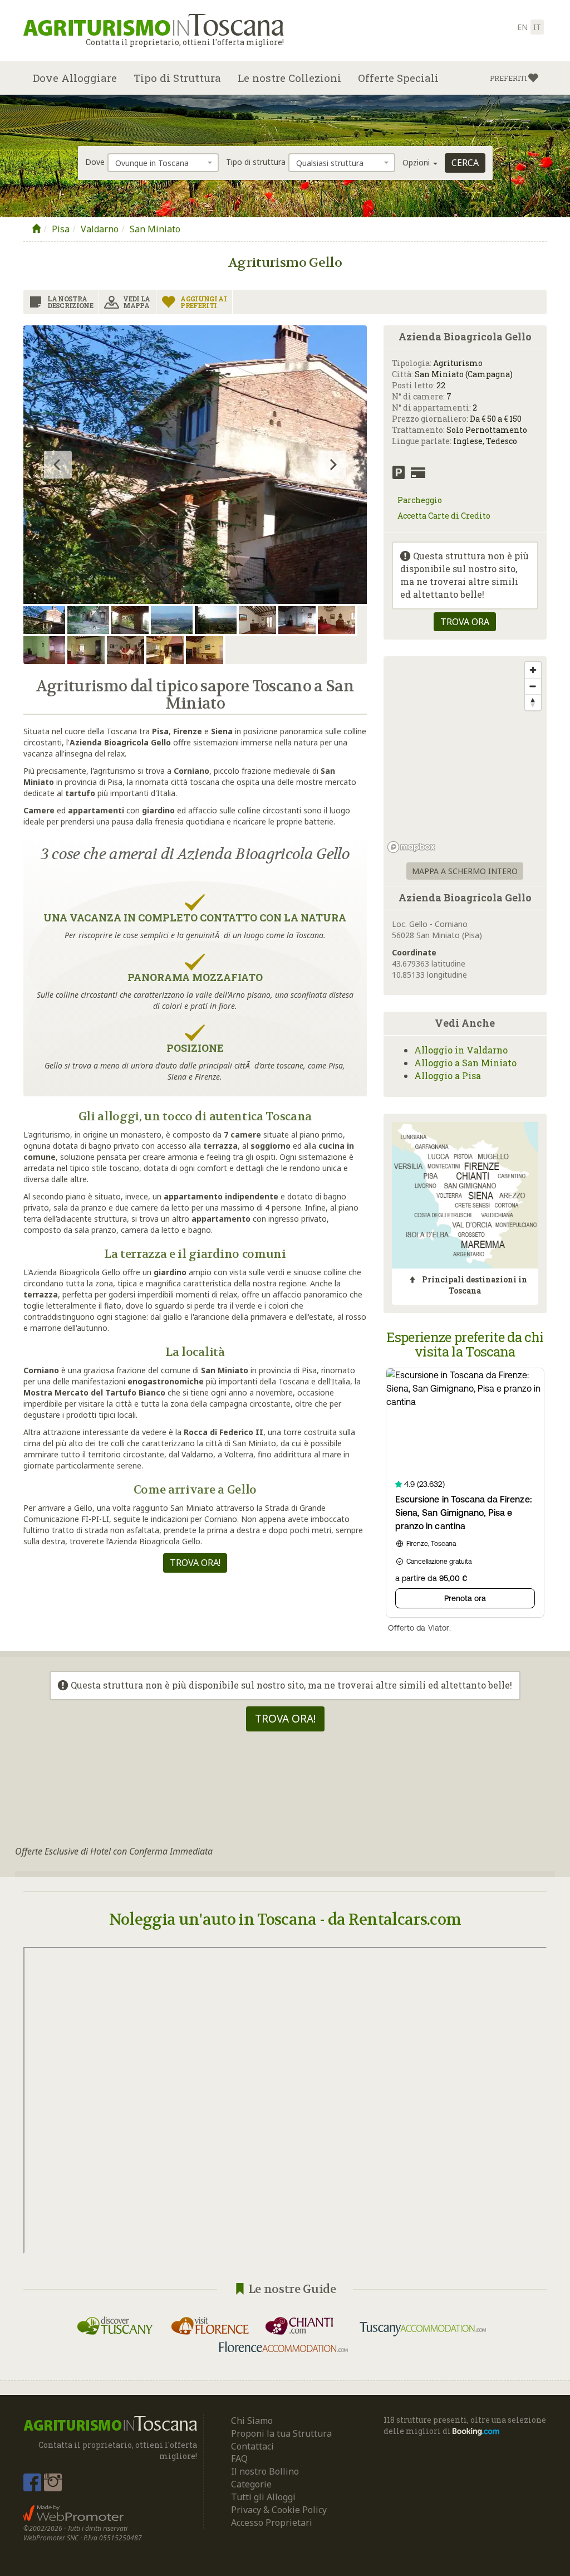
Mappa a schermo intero (465, 871)
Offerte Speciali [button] (398, 78)
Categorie (251, 2484)
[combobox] (163, 163)
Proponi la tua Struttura (281, 2433)
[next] (332, 465)
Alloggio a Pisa (448, 1075)
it (537, 27)
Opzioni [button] (417, 162)
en (522, 27)
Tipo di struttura (256, 162)
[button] (514, 78)
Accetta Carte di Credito (444, 516)
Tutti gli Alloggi (263, 2497)
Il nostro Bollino (265, 2471)
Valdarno (100, 229)
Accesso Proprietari (272, 2523)
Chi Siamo (252, 2421)
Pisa (61, 229)
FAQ (239, 2458)
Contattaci (252, 2446)
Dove (95, 162)
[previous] (58, 465)
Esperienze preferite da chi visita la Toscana (465, 1344)
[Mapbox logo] (411, 847)
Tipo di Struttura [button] (177, 78)
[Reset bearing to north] (533, 702)
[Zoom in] (533, 670)
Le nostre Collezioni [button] (289, 78)
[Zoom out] (533, 686)
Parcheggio (420, 500)
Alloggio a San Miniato (465, 1063)
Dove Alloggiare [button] (75, 78)
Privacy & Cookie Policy (279, 2510)
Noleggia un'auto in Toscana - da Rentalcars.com (285, 1920)
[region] (465, 757)
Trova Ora (465, 622)
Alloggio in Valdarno (461, 1050)
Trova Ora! (195, 1563)
